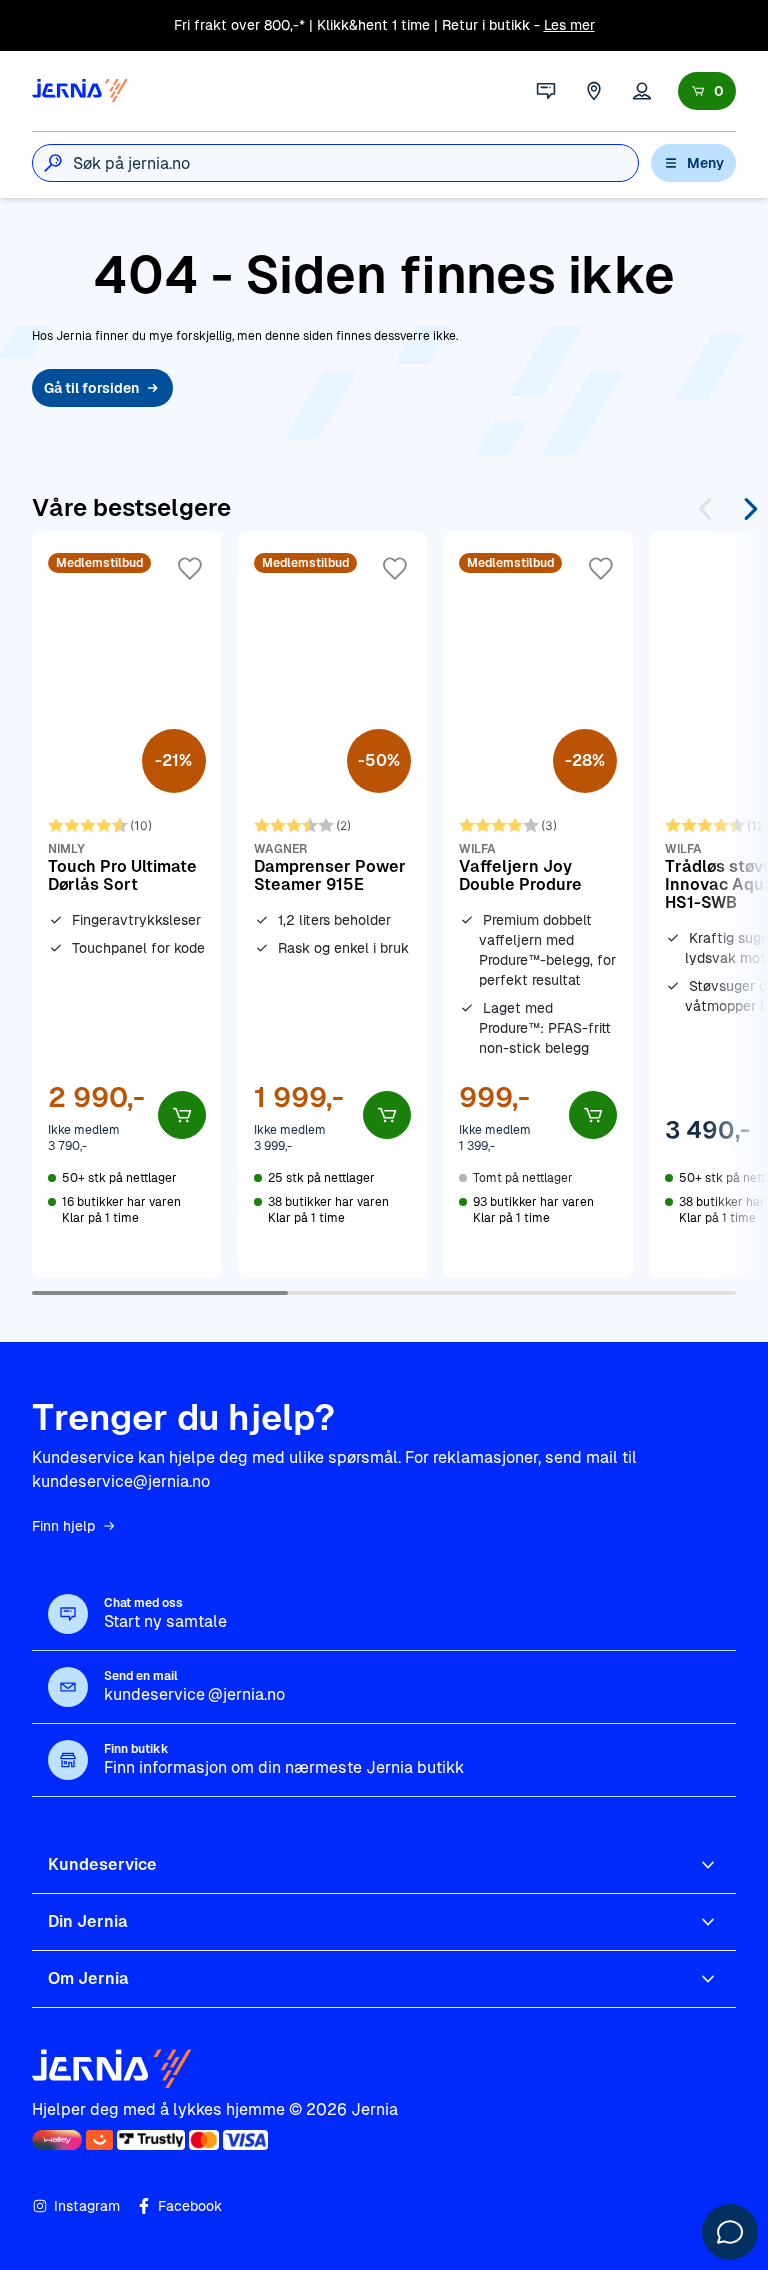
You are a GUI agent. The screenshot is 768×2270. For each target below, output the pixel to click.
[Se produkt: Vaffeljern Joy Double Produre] (538, 905)
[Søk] (53, 163)
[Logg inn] (642, 91)
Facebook (190, 2206)
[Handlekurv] (707, 91)
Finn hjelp (63, 1526)
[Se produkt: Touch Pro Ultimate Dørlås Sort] (127, 905)
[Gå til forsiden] (80, 91)
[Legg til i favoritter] (190, 569)
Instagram (87, 2206)
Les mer (569, 25)
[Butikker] (594, 91)
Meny (705, 163)
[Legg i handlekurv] (182, 1115)
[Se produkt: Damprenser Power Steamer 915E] (333, 905)
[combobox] (355, 163)
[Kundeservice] (546, 91)
